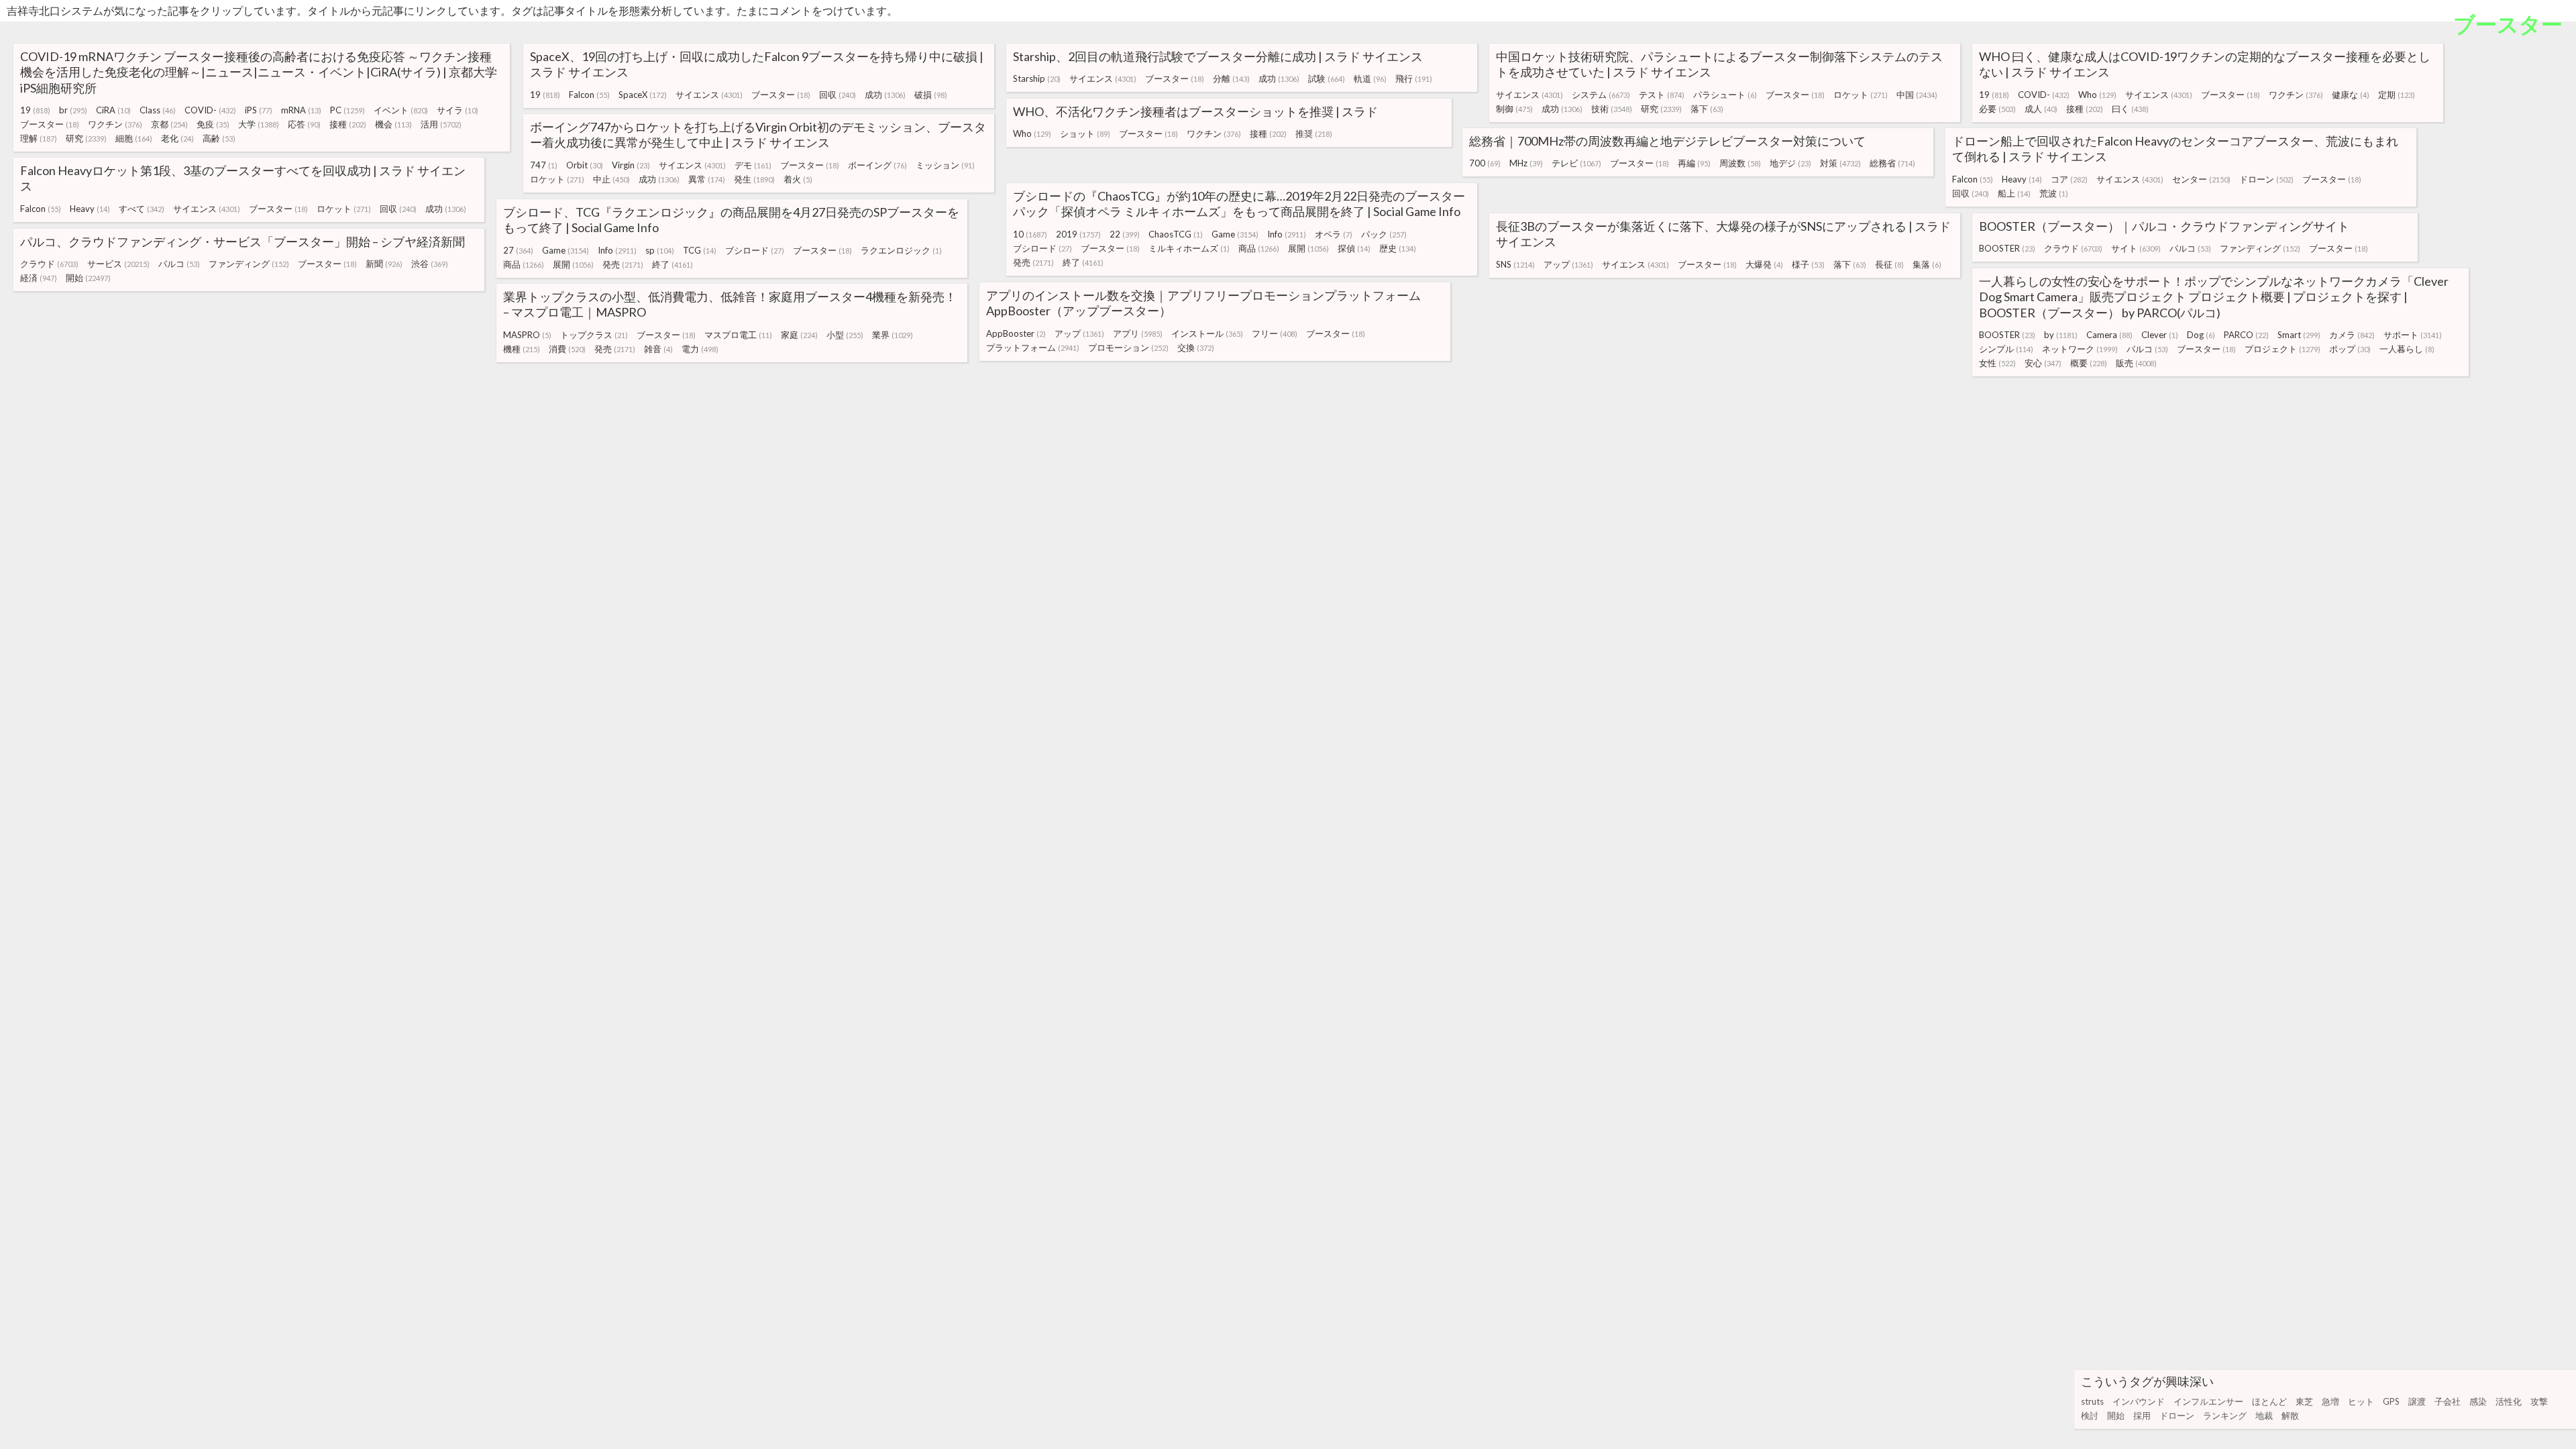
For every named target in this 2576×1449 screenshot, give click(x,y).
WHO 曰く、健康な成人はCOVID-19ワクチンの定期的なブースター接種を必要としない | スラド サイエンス (2205, 64)
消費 (567, 349)
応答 (304, 124)
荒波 (2054, 193)
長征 (1889, 264)
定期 (2397, 95)
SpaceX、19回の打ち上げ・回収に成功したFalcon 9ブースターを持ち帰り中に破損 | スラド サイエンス (757, 64)
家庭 (799, 335)
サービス (118, 264)
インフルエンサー (2208, 1401)
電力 (700, 349)
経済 (39, 278)
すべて (142, 209)
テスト (1662, 95)
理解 (39, 138)
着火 (798, 179)
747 (544, 165)
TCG (700, 250)
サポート (2413, 335)
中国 (1917, 95)
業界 (893, 335)
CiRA (113, 110)
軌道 (1370, 78)
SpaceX (643, 95)
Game (1235, 234)
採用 (2142, 1415)
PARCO (2246, 335)
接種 (348, 124)
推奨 (1314, 133)
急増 (2330, 1401)
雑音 (658, 349)
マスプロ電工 (738, 335)
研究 (86, 138)
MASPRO (527, 335)
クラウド (2073, 248)
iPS (259, 110)
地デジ (1790, 163)
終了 (1083, 262)
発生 (754, 179)
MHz (1526, 163)
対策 (1840, 163)
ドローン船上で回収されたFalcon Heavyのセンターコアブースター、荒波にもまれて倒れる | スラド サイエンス (2175, 149)
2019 (1078, 234)
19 (35, 110)
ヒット (2361, 1401)
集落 (1927, 264)
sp (660, 250)
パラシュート (1725, 95)
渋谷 (430, 264)
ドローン (2177, 1415)
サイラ (458, 110)
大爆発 (1764, 264)
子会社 (2448, 1401)
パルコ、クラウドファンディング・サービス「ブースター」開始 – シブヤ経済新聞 (243, 241)
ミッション (945, 165)
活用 (441, 124)
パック (1384, 234)
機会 (393, 124)
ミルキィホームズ (1189, 248)
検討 (2090, 1415)
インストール (1207, 333)
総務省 (1892, 163)
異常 (707, 179)
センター (2201, 179)
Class (158, 110)
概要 (2089, 363)
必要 (1997, 109)
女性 (1997, 363)
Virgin (631, 165)
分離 (1231, 78)
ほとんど (2269, 1401)
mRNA (301, 110)
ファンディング (2260, 248)
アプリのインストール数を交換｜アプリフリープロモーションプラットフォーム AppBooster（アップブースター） (1203, 303)
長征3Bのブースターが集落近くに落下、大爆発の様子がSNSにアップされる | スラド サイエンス (1723, 234)
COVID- (210, 110)
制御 (1514, 109)
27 (518, 250)
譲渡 (2417, 1401)
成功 (885, 95)
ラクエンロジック (901, 250)
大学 (259, 124)
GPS (2391, 1401)
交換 (1196, 347)
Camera (2109, 335)
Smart (2299, 335)
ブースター (50, 124)
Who (2097, 95)
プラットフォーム (1033, 347)
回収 (838, 95)
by (2061, 335)
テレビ (1576, 163)
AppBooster (1016, 333)
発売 (1033, 262)
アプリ (1138, 333)
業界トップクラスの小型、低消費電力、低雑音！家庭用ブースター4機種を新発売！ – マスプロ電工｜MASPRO (730, 304)
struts (2092, 1401)
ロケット (1861, 95)
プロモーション (1128, 347)
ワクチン (115, 124)
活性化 (2509, 1401)
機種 (522, 349)
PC (347, 110)
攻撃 (2539, 1401)
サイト (2136, 248)
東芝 (2304, 1401)
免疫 (213, 124)
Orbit (585, 165)
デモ (753, 165)
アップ (1568, 264)
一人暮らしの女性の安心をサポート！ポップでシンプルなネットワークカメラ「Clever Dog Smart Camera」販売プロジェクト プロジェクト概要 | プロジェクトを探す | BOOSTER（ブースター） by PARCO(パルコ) (2214, 297)
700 (1485, 163)
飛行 (1414, 78)
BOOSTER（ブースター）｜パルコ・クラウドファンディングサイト (2164, 226)
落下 (1707, 109)
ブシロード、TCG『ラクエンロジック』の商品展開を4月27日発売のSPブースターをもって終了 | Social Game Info (731, 220)
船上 (2014, 193)
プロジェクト (2283, 349)
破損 (931, 95)
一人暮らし (2407, 349)
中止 (611, 179)
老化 (177, 138)
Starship (1037, 78)
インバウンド (2139, 1401)
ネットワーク (2080, 349)
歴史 (1398, 248)
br (73, 110)
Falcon (589, 95)
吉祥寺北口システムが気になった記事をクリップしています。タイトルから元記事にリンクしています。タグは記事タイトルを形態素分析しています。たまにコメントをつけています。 (452, 10)
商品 (1259, 248)
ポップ (2350, 349)
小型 (845, 335)
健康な (2351, 95)
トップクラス (594, 335)
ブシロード (1042, 248)
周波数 (1740, 163)
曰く (2130, 109)
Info (1287, 234)
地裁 (2264, 1415)
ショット (1085, 133)
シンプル (2006, 349)
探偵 (1354, 248)
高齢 (219, 138)
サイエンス (709, 95)
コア (2069, 179)
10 (1030, 234)
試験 (1327, 78)
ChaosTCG (1176, 234)
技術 (1612, 109)
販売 (2136, 363)
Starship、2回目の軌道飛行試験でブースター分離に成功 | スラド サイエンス (1218, 56)
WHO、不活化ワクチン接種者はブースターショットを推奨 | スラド (1195, 111)
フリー (1275, 333)
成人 (2041, 109)
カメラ (2352, 335)
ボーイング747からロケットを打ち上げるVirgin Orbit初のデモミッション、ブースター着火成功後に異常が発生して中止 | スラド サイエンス (758, 135)
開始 (2116, 1415)
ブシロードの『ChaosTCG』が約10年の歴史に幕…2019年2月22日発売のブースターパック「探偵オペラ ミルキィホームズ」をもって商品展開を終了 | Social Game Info (1239, 204)
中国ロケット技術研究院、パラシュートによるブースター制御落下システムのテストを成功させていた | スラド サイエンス (1719, 64)
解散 (2290, 1415)
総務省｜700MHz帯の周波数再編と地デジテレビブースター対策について (1667, 141)
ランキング (2225, 1415)
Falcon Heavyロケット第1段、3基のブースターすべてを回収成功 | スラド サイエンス (243, 178)
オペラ (1334, 234)
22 (1125, 234)
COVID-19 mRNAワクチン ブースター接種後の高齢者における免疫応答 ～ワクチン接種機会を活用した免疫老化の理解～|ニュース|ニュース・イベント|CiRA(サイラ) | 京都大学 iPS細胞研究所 (259, 72)
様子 (1808, 264)
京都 (169, 124)
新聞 (384, 264)
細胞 (134, 138)
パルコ (2190, 248)
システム (1601, 95)
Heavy (2022, 179)
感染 (2478, 1401)
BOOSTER (2007, 248)
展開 (1308, 248)
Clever (2160, 335)
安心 (2043, 363)
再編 (1694, 163)
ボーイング (877, 165)
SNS (1515, 264)
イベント (401, 110)
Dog (2201, 335)
